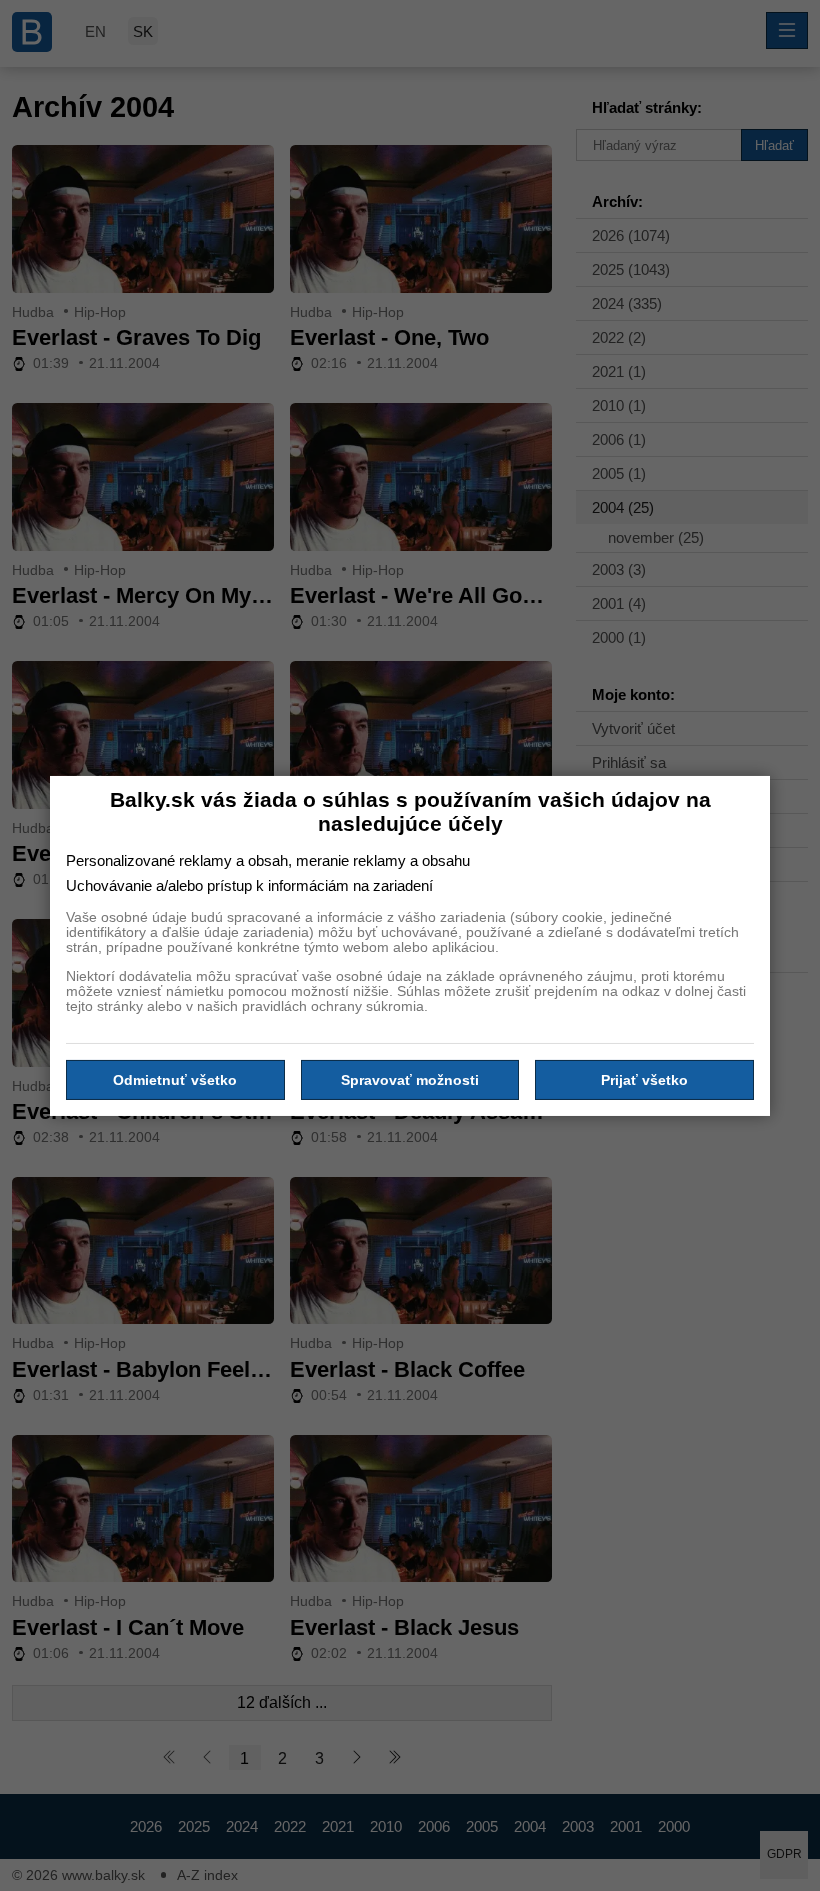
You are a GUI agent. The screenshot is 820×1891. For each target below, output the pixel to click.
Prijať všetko (644, 1080)
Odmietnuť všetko (175, 1080)
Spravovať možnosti (410, 1080)
